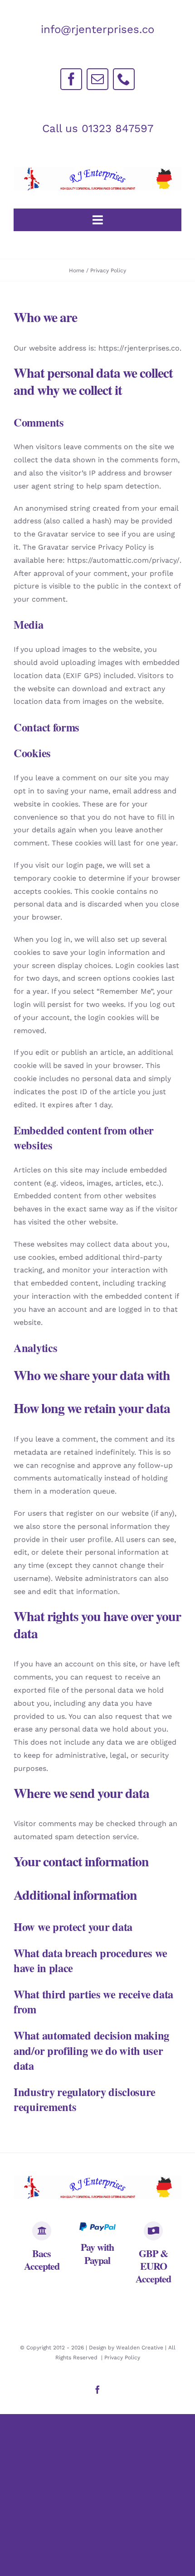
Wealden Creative (140, 2348)
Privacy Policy (122, 2358)
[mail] (97, 79)
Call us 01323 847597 (98, 128)
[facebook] (71, 79)
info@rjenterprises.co (97, 29)
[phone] (124, 79)
